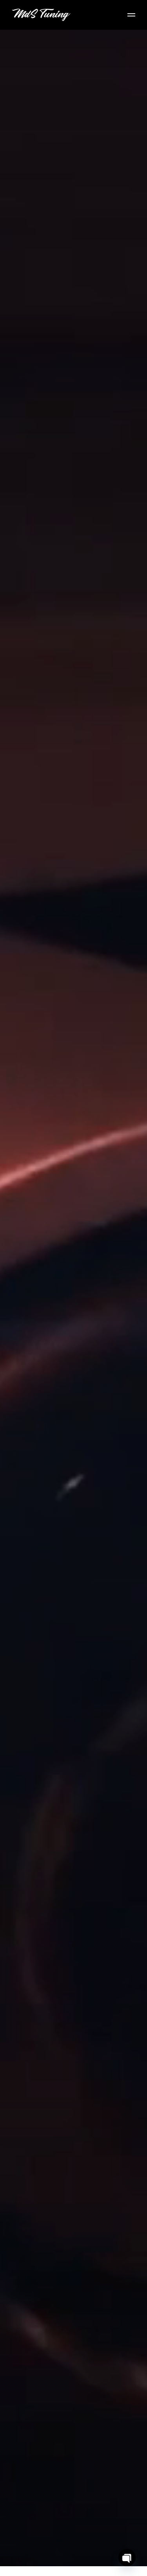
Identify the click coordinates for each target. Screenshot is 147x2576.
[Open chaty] (127, 2558)
